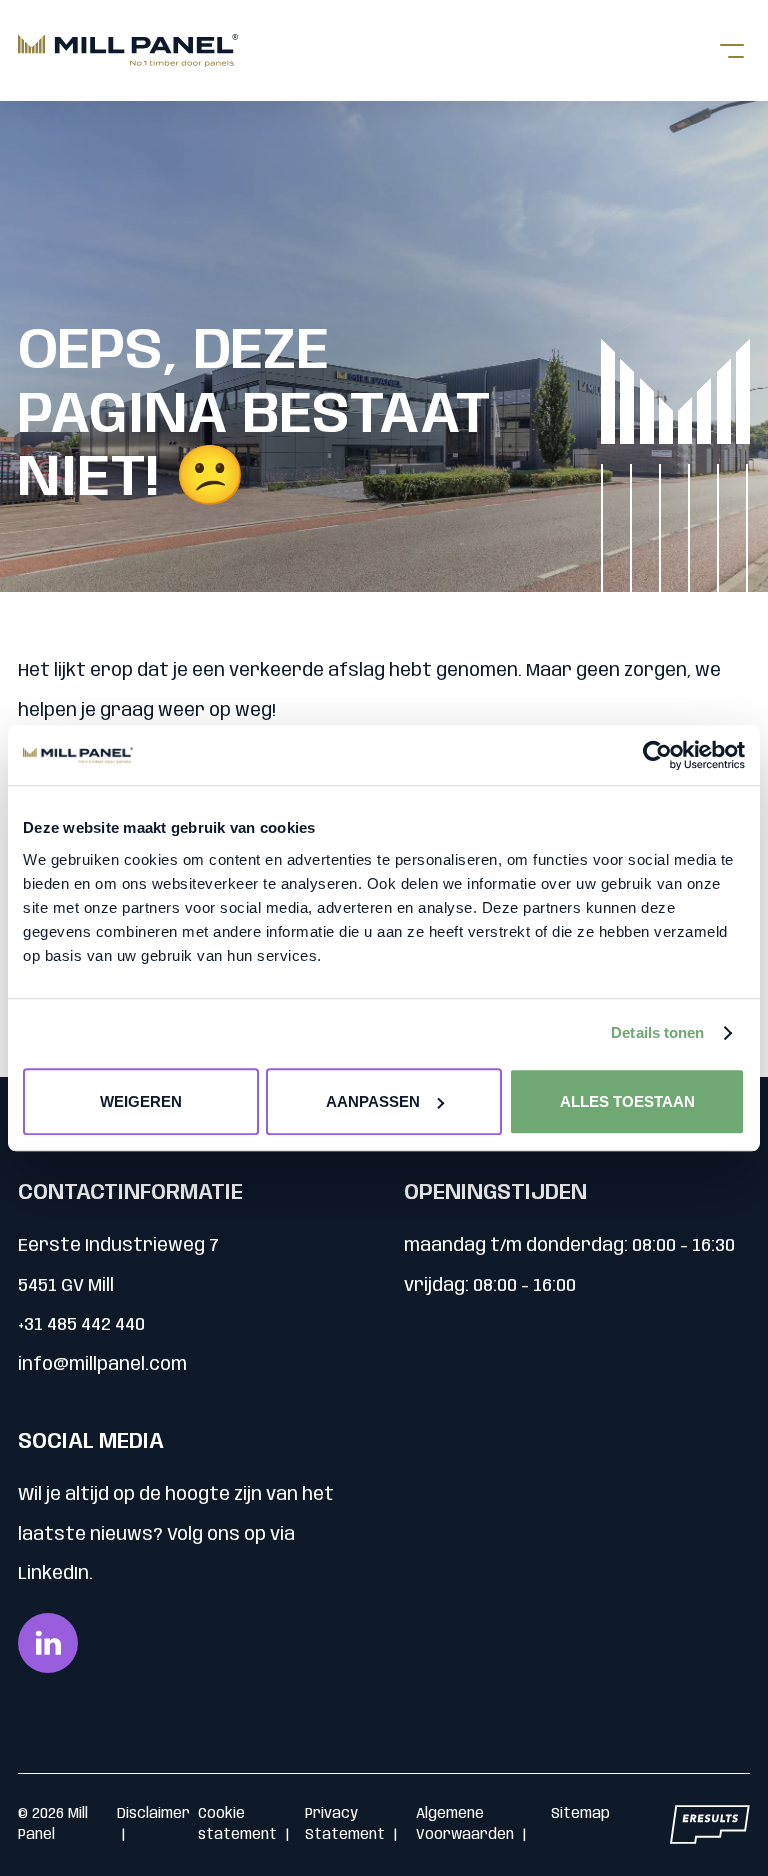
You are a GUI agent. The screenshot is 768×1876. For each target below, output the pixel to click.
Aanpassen (373, 1101)
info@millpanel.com (102, 1365)
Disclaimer (153, 1814)
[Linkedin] (48, 1643)
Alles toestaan (627, 1101)
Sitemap (580, 1814)
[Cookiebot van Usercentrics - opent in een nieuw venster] (657, 755)
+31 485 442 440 (81, 1325)
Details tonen (657, 1032)
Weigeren (141, 1101)
